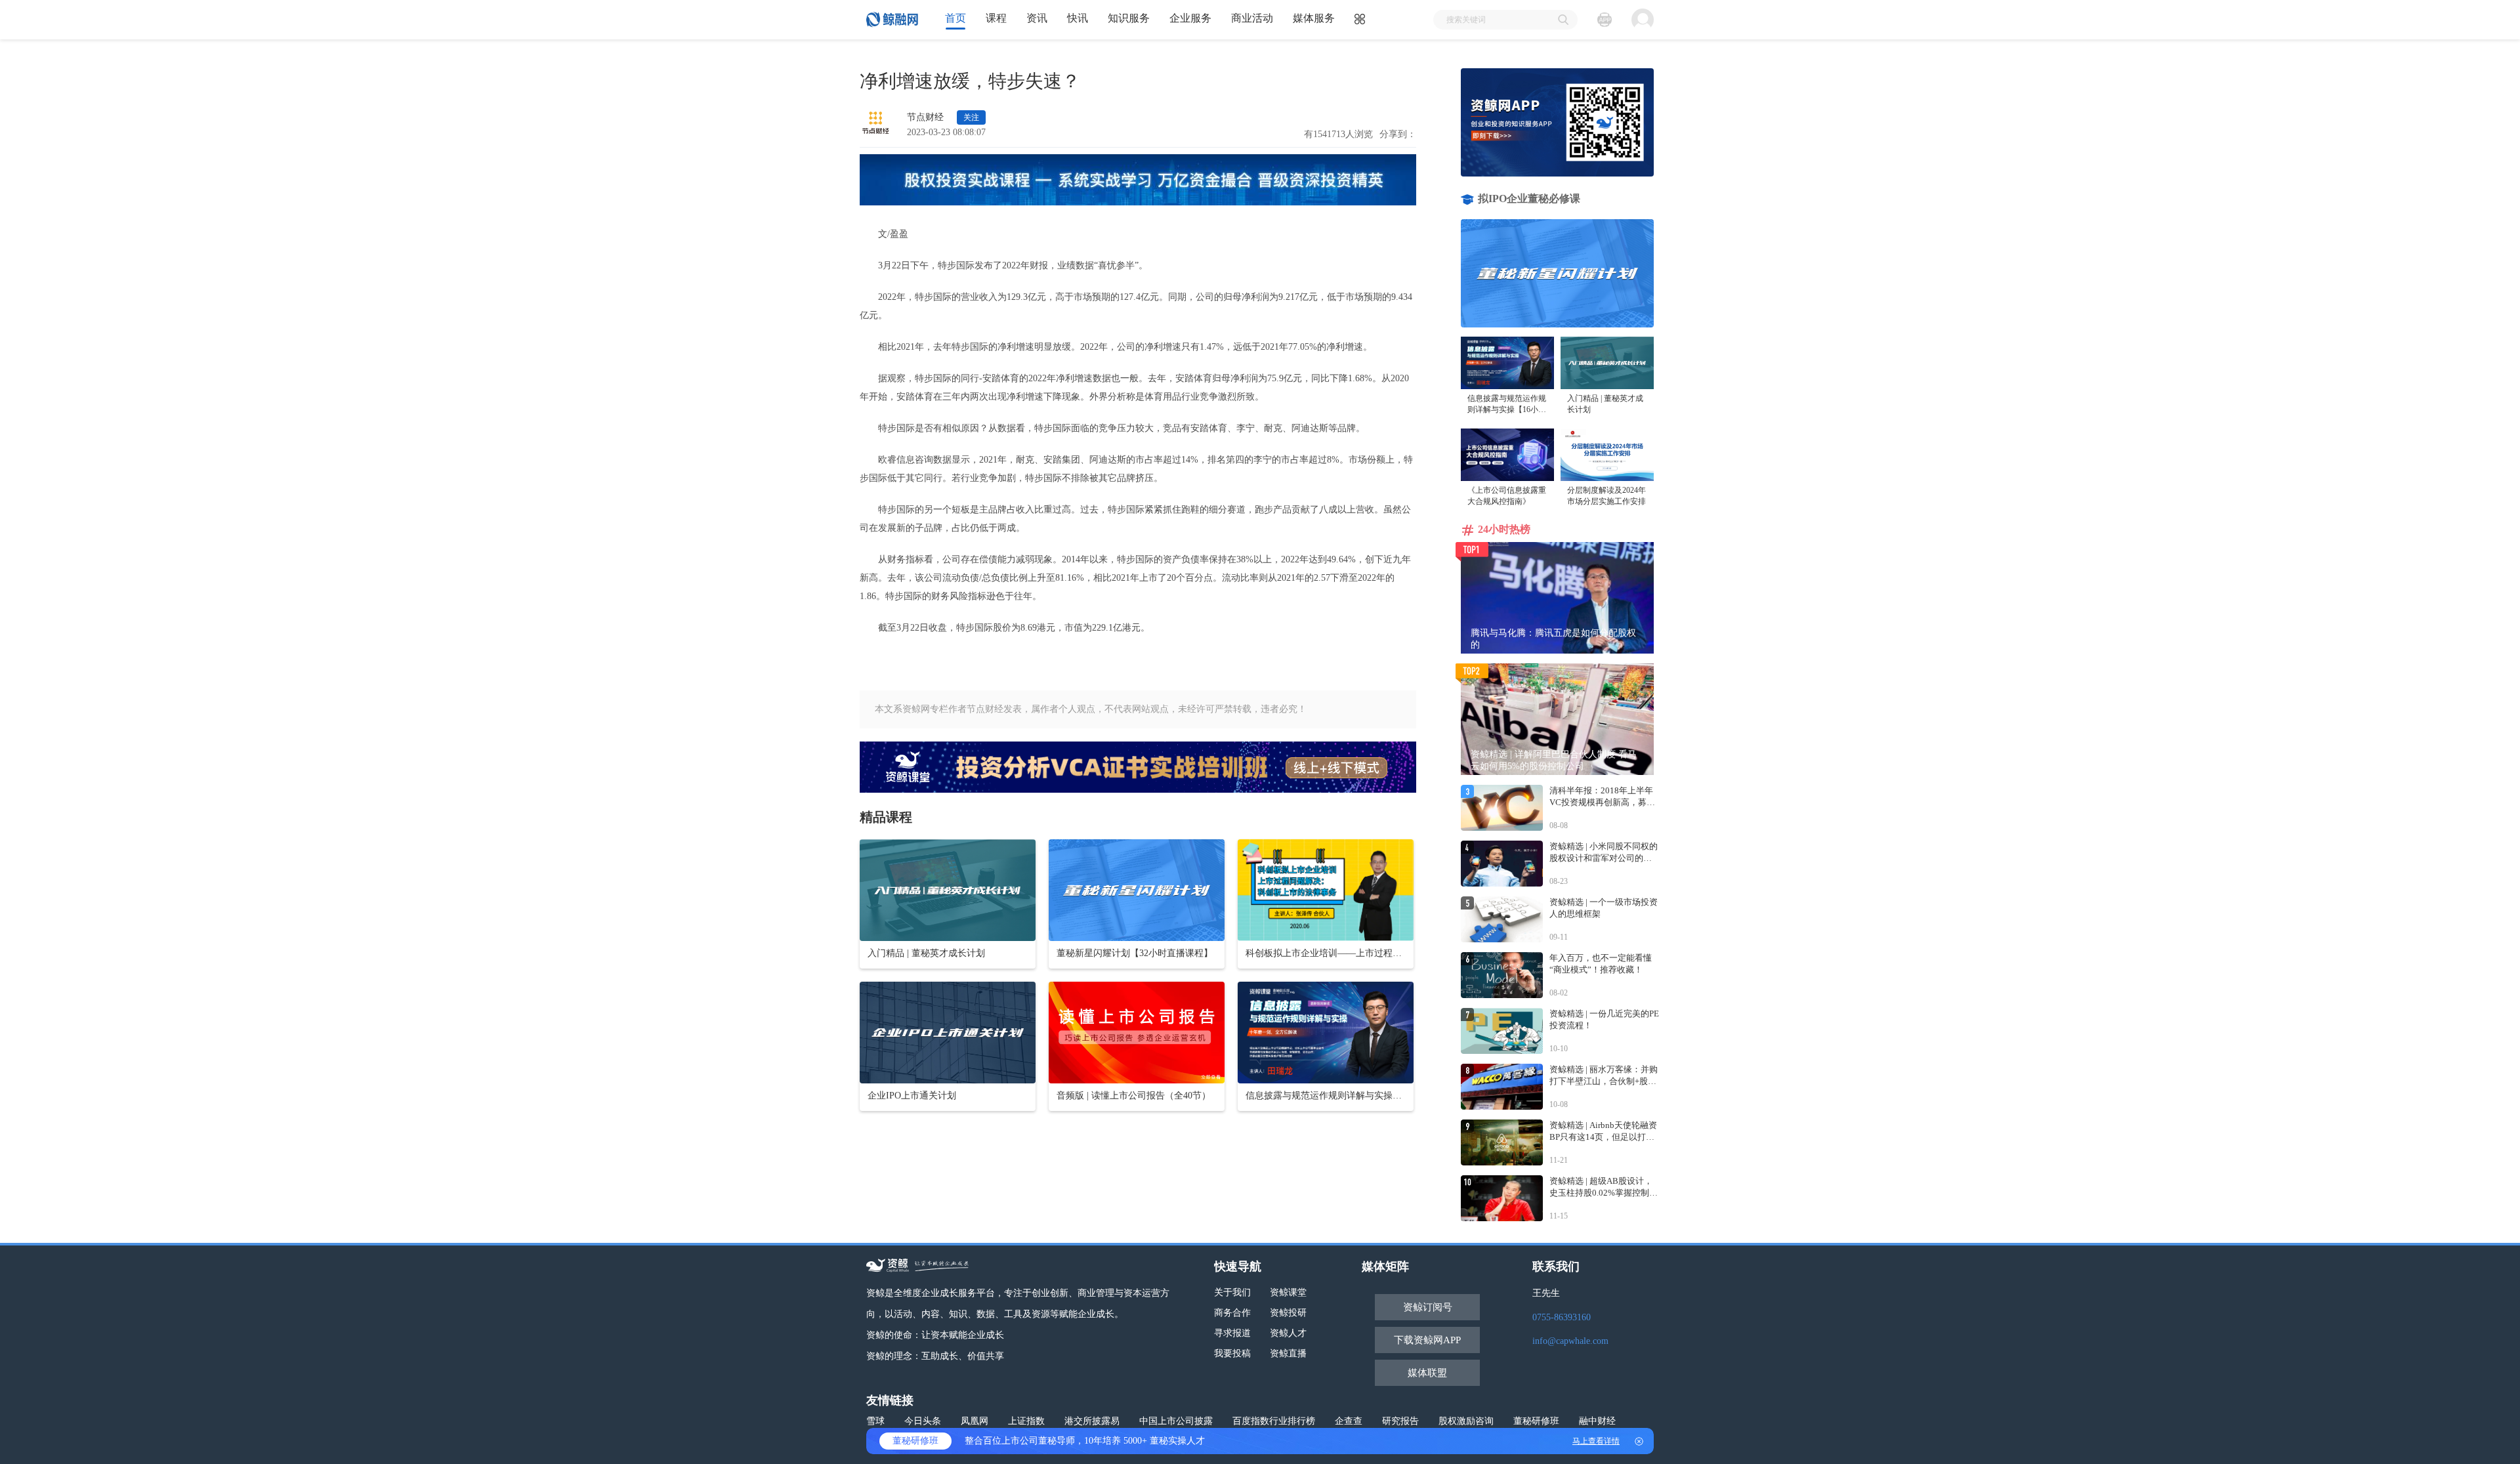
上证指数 (1026, 1421)
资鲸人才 (1288, 1333)
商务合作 (1232, 1313)
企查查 (1349, 1421)
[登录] (1643, 20)
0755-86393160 (1562, 1317)
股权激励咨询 (1466, 1421)
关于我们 (1232, 1292)
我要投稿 (1232, 1353)
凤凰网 (975, 1421)
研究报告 (1400, 1421)
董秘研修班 (1536, 1421)
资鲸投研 (1288, 1313)
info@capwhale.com (1570, 1341)
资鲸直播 (1288, 1353)
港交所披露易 (1092, 1421)
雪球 (875, 1421)
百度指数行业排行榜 (1274, 1421)
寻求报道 (1232, 1333)
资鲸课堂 (1288, 1292)
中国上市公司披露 (1176, 1421)
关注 (971, 117)
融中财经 (1597, 1421)
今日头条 (923, 1421)
